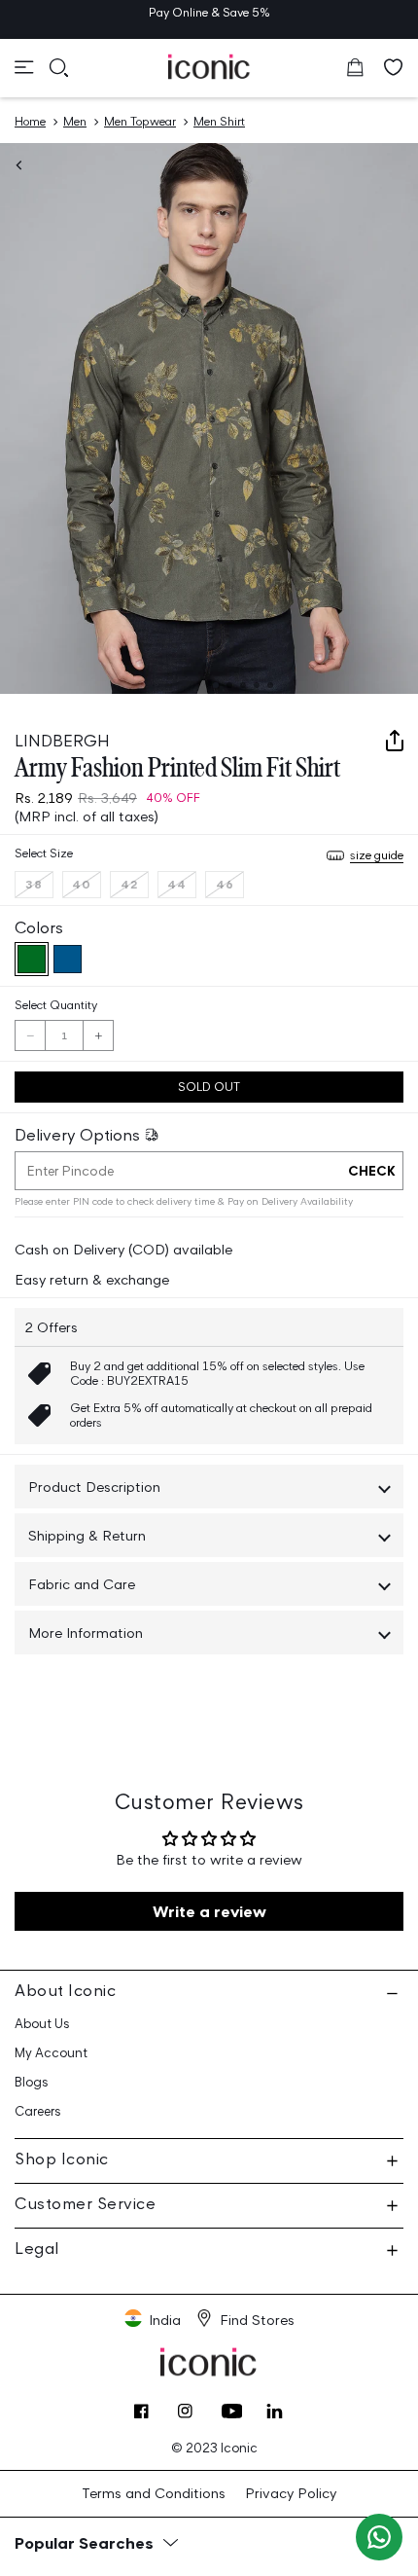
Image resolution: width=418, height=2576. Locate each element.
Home (30, 121)
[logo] (209, 66)
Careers (38, 2111)
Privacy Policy (291, 2493)
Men (75, 121)
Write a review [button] (209, 1911)
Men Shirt (219, 121)
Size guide (377, 855)
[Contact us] (379, 2537)
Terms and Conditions (154, 2493)
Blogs (32, 2082)
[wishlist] (394, 67)
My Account (51, 2053)
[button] (24, 67)
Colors (39, 927)
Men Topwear (140, 121)
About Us (42, 2024)
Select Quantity (56, 1005)
